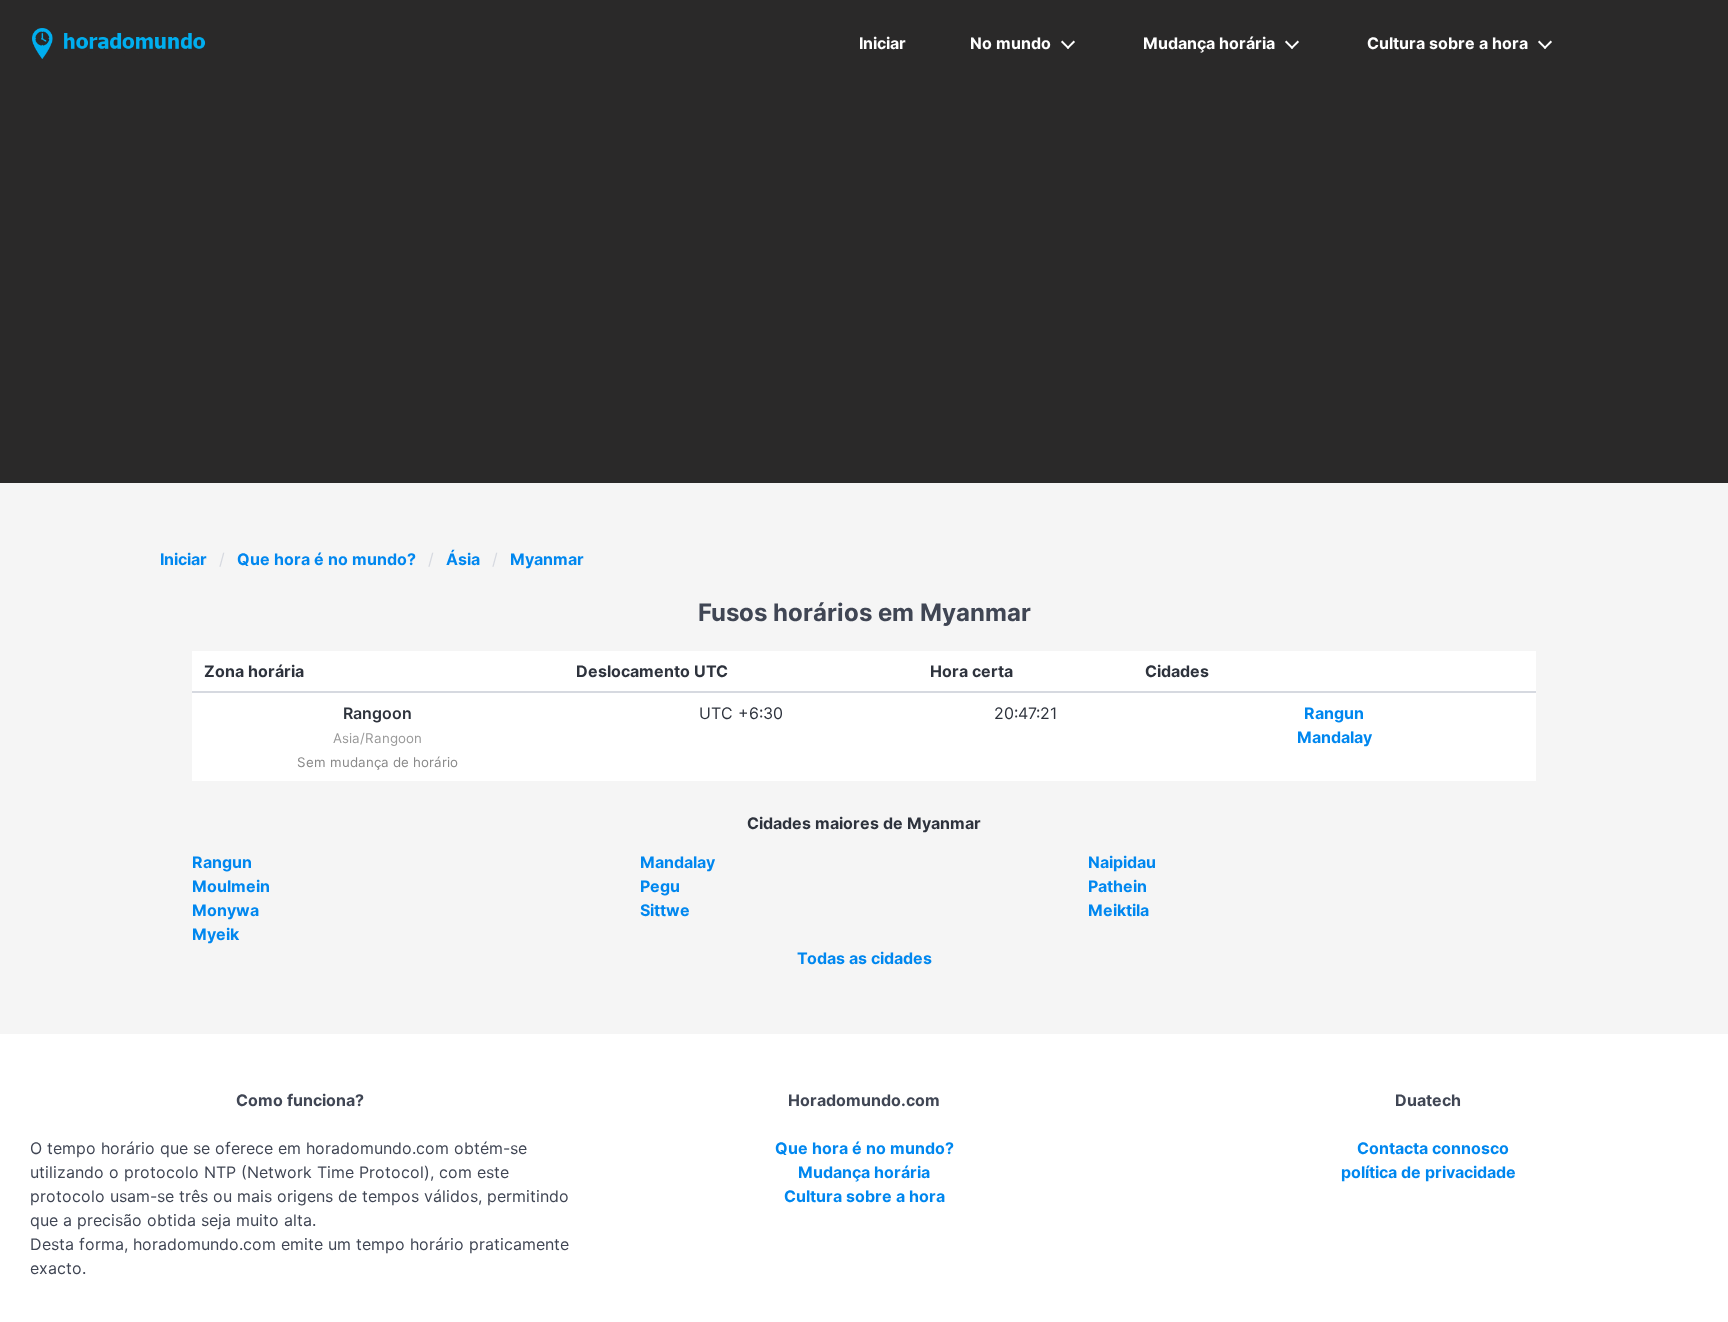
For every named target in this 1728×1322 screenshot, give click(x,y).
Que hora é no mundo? (326, 559)
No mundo (1010, 43)
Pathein (1117, 886)
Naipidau (1122, 862)
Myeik (215, 934)
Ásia (463, 559)
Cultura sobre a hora (1447, 43)
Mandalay (1334, 737)
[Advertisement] (864, 237)
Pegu (660, 886)
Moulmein (231, 886)
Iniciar (882, 43)
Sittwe (665, 910)
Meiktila (1118, 910)
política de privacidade (1428, 1172)
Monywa (225, 910)
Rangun (1334, 713)
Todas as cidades (864, 958)
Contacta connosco (1433, 1148)
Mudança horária (1209, 43)
